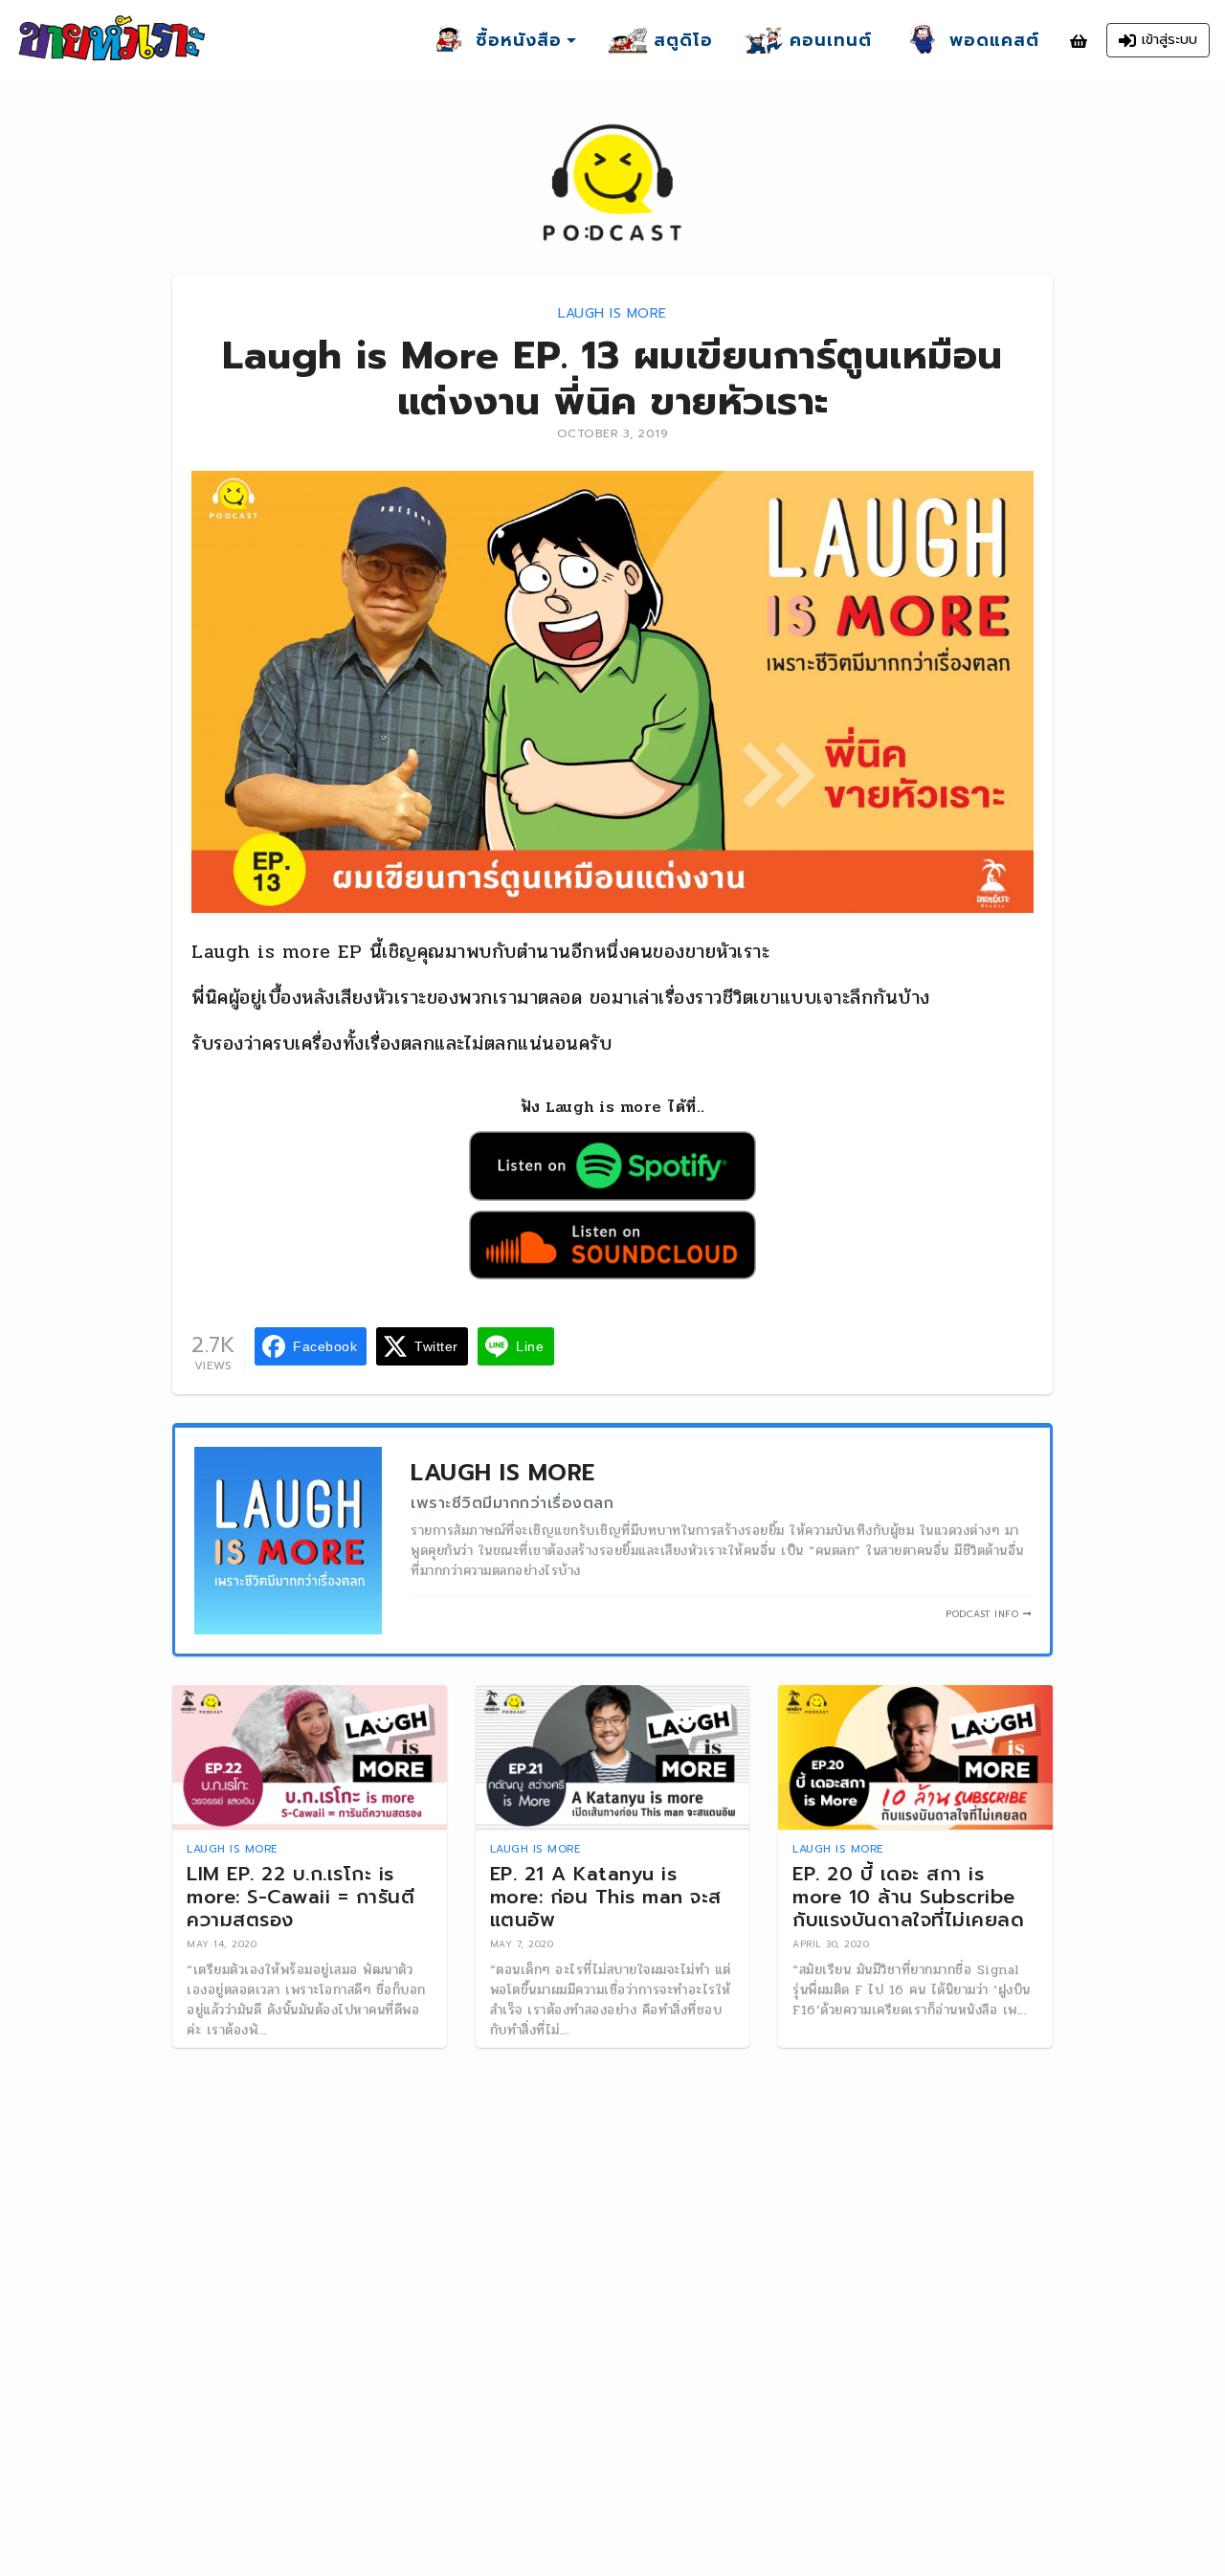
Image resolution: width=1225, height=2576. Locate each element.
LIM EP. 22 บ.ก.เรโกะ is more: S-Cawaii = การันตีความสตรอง (301, 1897)
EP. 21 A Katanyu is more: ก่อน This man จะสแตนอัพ (606, 1897)
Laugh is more (612, 313)
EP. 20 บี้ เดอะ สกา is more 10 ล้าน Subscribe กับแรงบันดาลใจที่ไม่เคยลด (908, 1897)
